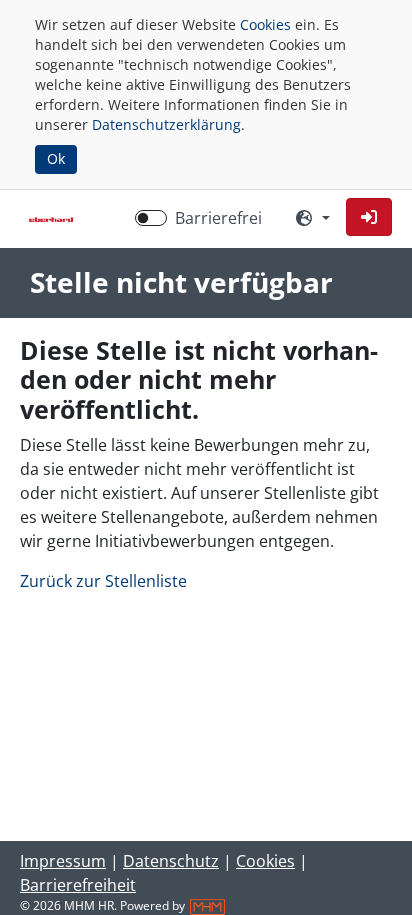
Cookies (265, 24)
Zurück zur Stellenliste (103, 581)
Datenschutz (171, 861)
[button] (369, 217)
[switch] (151, 218)
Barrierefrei (218, 218)
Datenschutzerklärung (166, 124)
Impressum (63, 861)
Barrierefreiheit (78, 885)
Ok (56, 158)
